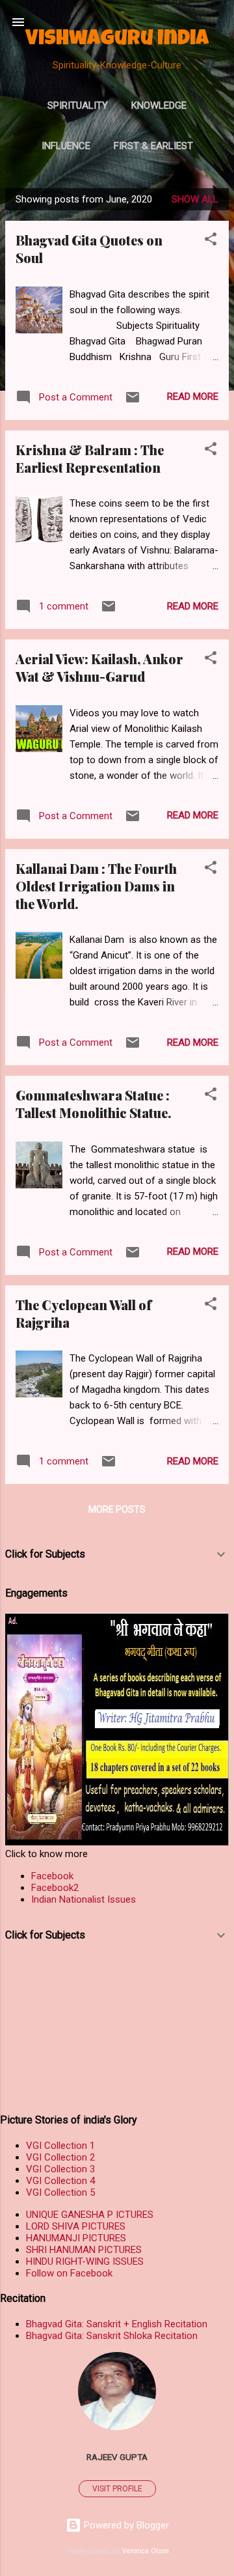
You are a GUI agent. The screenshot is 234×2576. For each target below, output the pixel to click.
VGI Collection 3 (60, 2169)
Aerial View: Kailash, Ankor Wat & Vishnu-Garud (99, 667)
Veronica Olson (146, 2551)
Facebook (52, 1876)
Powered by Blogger (125, 2525)
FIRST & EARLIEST (153, 146)
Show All (195, 199)
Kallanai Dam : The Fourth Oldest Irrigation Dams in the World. (96, 886)
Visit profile (117, 2489)
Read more (193, 397)
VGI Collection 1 (60, 2146)
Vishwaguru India (117, 40)
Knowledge (159, 105)
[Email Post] (133, 402)
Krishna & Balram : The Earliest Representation (90, 458)
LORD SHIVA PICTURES (76, 2226)
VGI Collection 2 (60, 2157)
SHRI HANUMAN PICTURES (84, 2250)
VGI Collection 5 (60, 2192)
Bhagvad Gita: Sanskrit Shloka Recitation (112, 2336)
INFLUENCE (66, 146)
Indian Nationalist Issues (84, 1899)
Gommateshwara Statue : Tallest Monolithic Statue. (94, 1104)
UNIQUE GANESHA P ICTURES (90, 2215)
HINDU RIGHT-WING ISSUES (85, 2261)
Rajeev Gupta (117, 2457)
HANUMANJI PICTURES (76, 2238)
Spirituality (78, 105)
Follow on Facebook (69, 2273)
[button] (211, 241)
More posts (117, 1509)
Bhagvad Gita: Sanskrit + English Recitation (117, 2324)
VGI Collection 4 (60, 2181)
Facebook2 (55, 1888)
